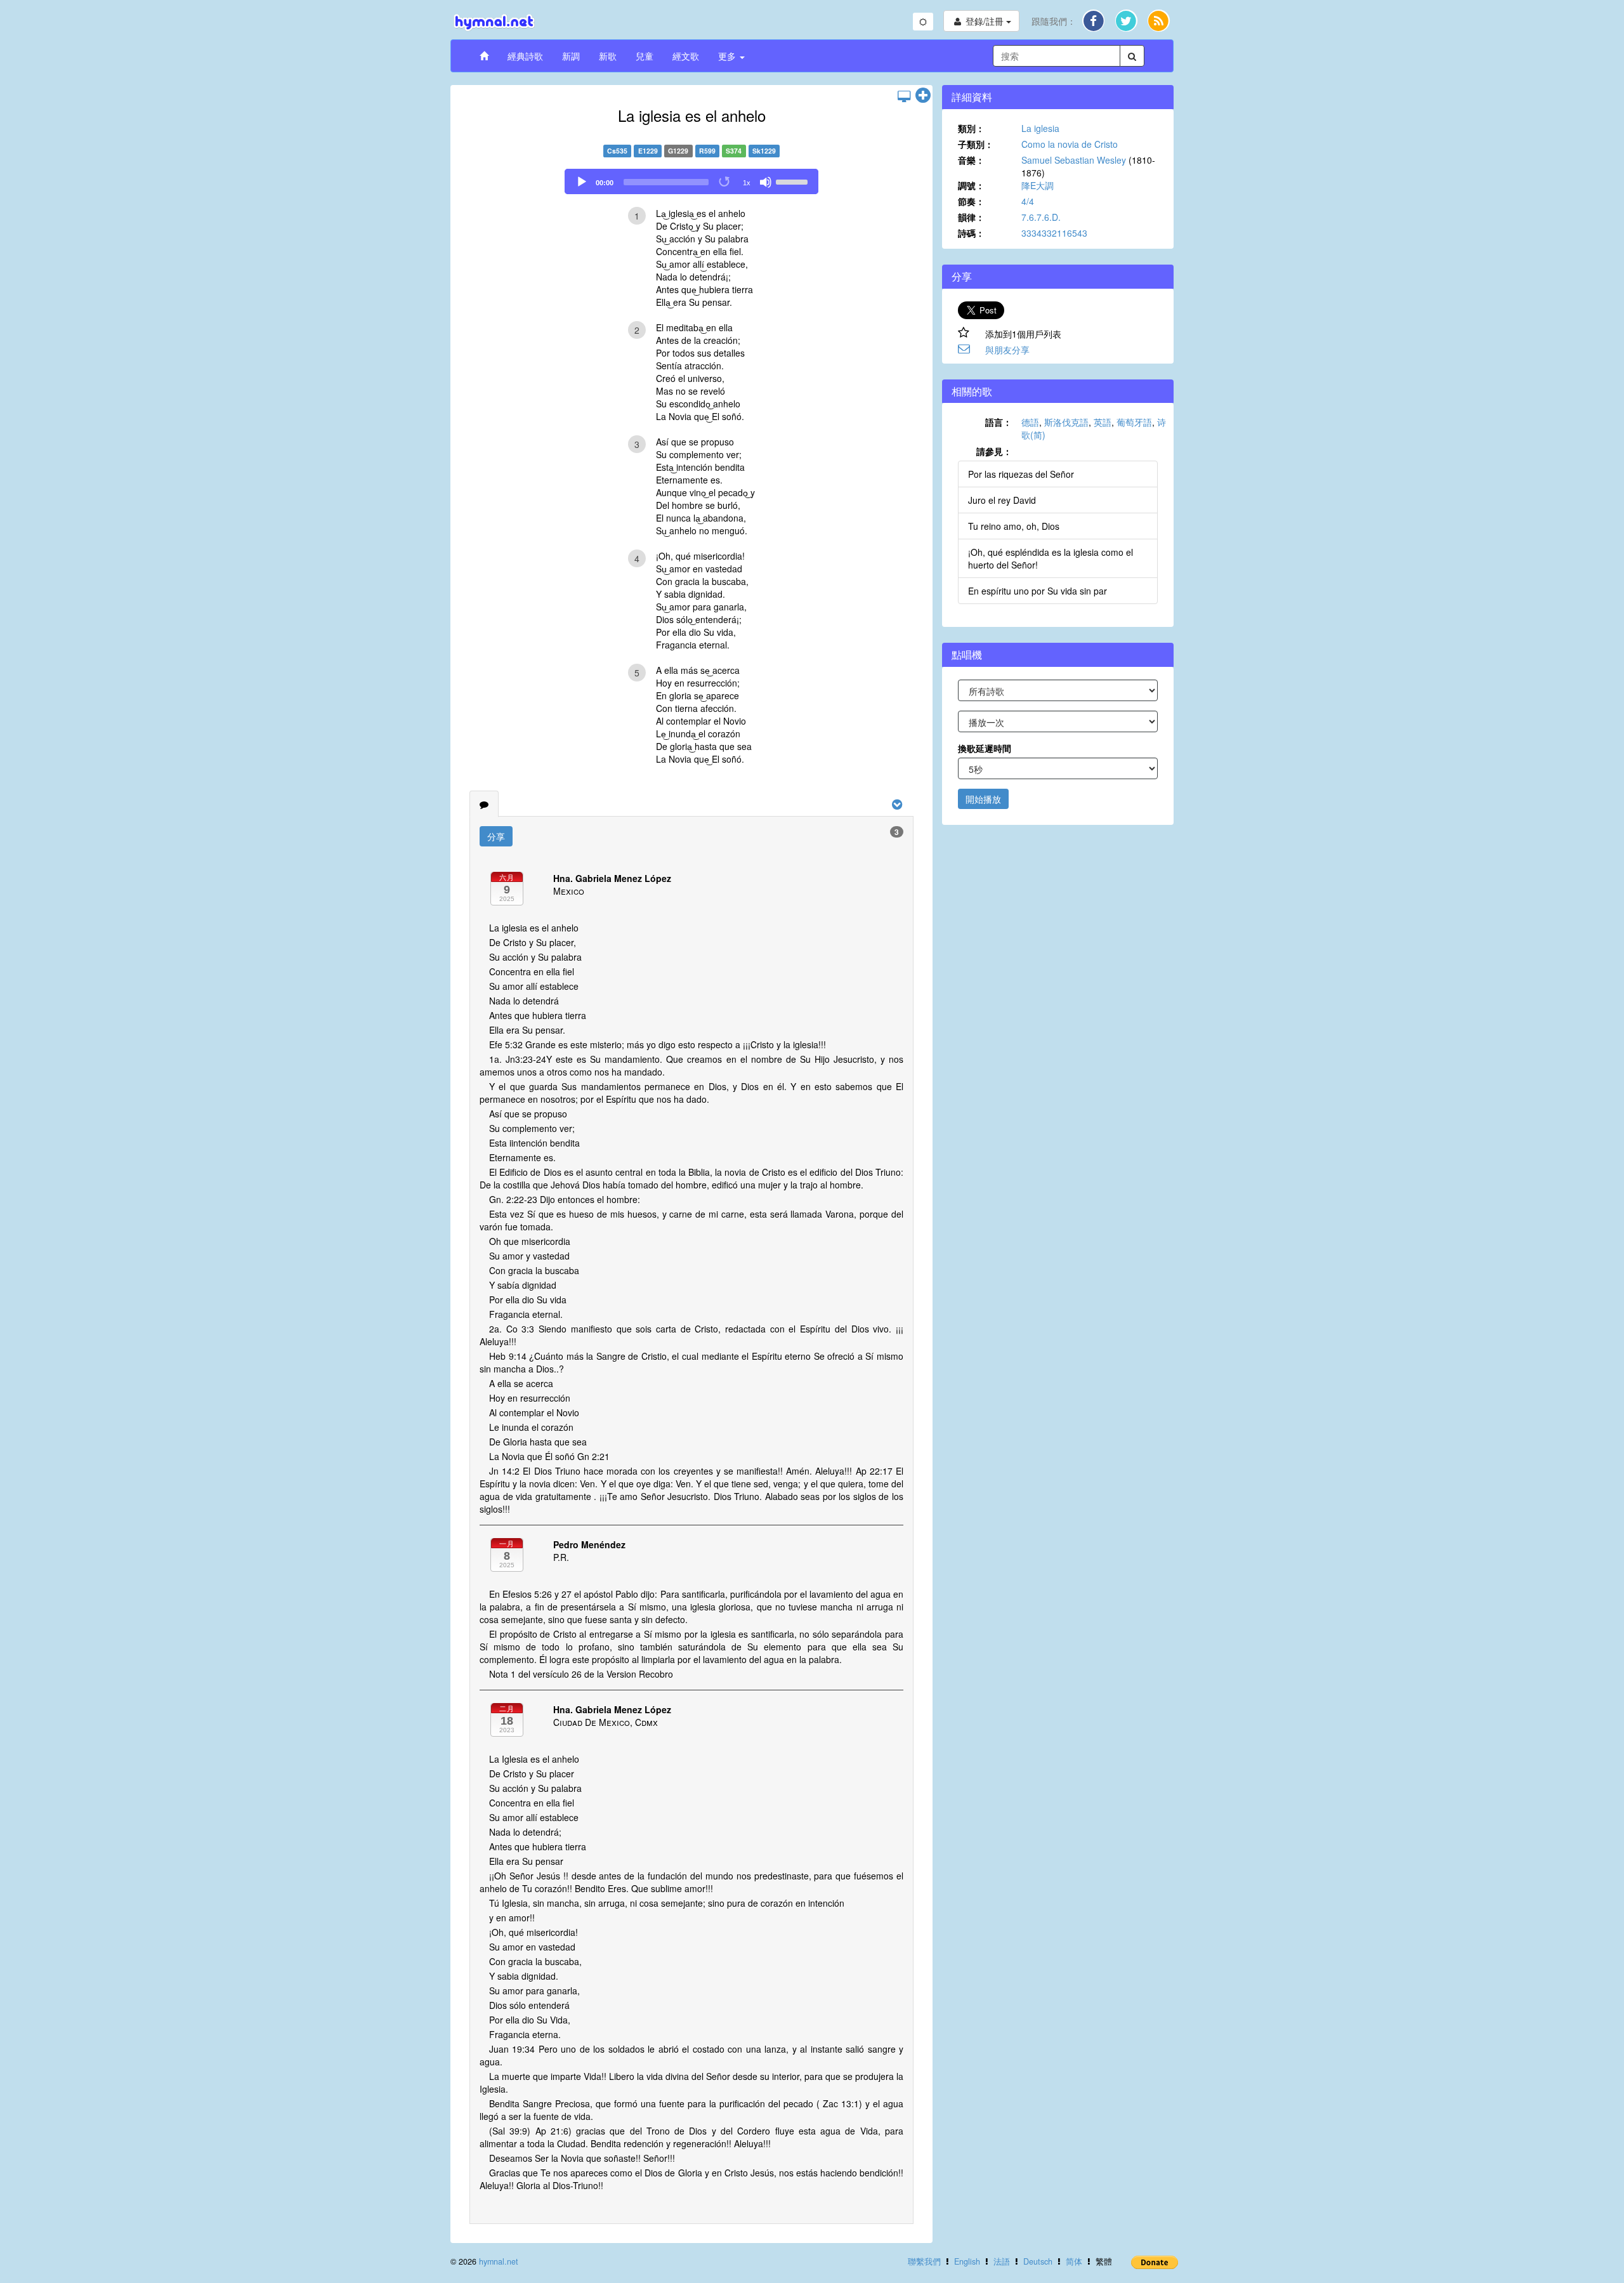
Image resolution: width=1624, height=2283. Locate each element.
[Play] (582, 182)
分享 (496, 836)
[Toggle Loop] (725, 182)
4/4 (1028, 201)
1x (747, 183)
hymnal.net (499, 2261)
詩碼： (971, 233)
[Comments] (484, 804)
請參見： (994, 451)
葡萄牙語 (1134, 422)
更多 (728, 56)
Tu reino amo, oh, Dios (1014, 526)
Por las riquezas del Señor (1021, 474)
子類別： (976, 144)
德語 (1030, 422)
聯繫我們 (924, 2261)
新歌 (608, 56)
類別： (971, 128)
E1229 (648, 151)
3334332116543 (1054, 233)
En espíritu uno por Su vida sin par (1038, 591)
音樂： (971, 160)
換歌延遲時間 (985, 748)
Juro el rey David (1002, 500)
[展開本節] (923, 96)
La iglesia (1040, 128)
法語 (1002, 2261)
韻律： (971, 217)
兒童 (645, 56)
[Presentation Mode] (904, 96)
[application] (691, 181)
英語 (1103, 422)
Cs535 (617, 151)
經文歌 (686, 56)
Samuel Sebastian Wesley (1074, 160)
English (967, 2261)
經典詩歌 (525, 56)
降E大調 (1038, 185)
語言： (999, 422)
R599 (707, 151)
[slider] (794, 181)
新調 (571, 56)
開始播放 (983, 799)
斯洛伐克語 (1066, 422)
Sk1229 (764, 151)
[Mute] (766, 182)
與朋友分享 (1007, 350)
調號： (971, 185)
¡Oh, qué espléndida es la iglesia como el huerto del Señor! (1051, 558)
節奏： (971, 201)
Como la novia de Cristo (1070, 144)
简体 (1074, 2261)
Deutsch (1038, 2261)
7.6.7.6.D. (1041, 217)
